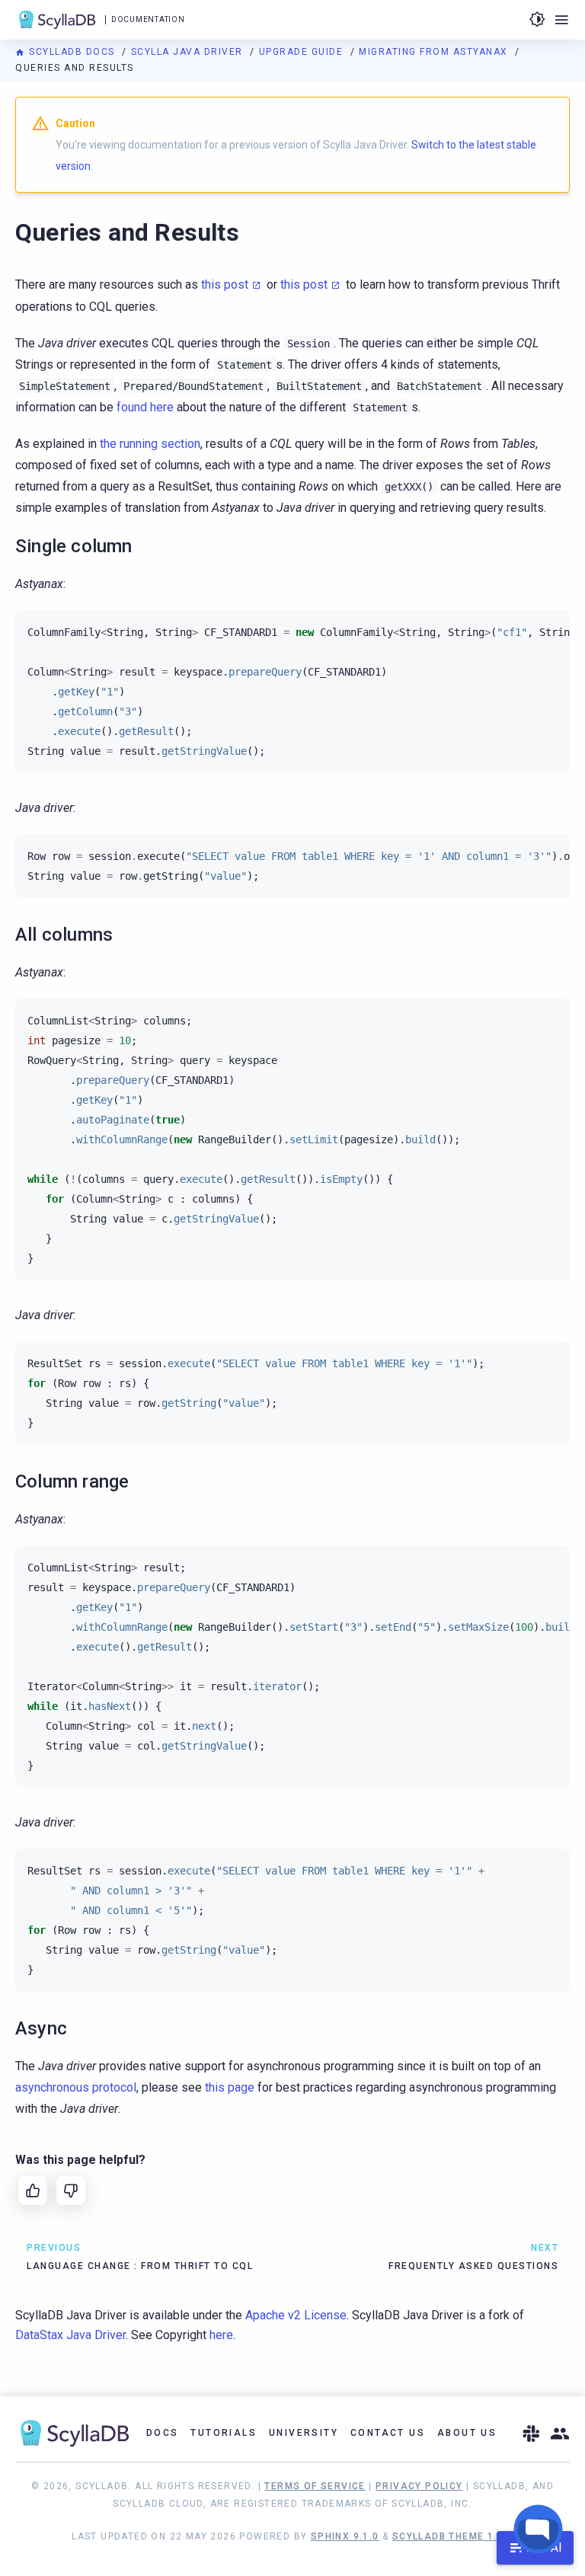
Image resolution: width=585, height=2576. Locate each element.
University (304, 2433)
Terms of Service (315, 2486)
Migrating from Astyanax (435, 52)
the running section (150, 444)
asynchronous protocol (76, 2087)
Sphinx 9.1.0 (345, 2536)
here (221, 2335)
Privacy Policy (419, 2486)
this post (225, 284)
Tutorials (224, 2433)
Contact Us (388, 2433)
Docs (163, 2433)
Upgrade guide (303, 52)
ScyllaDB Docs (72, 52)
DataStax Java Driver (70, 2335)
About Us (467, 2433)
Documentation (148, 19)
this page (230, 2087)
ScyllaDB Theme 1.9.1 (453, 2536)
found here (145, 407)
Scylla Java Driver (189, 52)
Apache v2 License (296, 2315)
